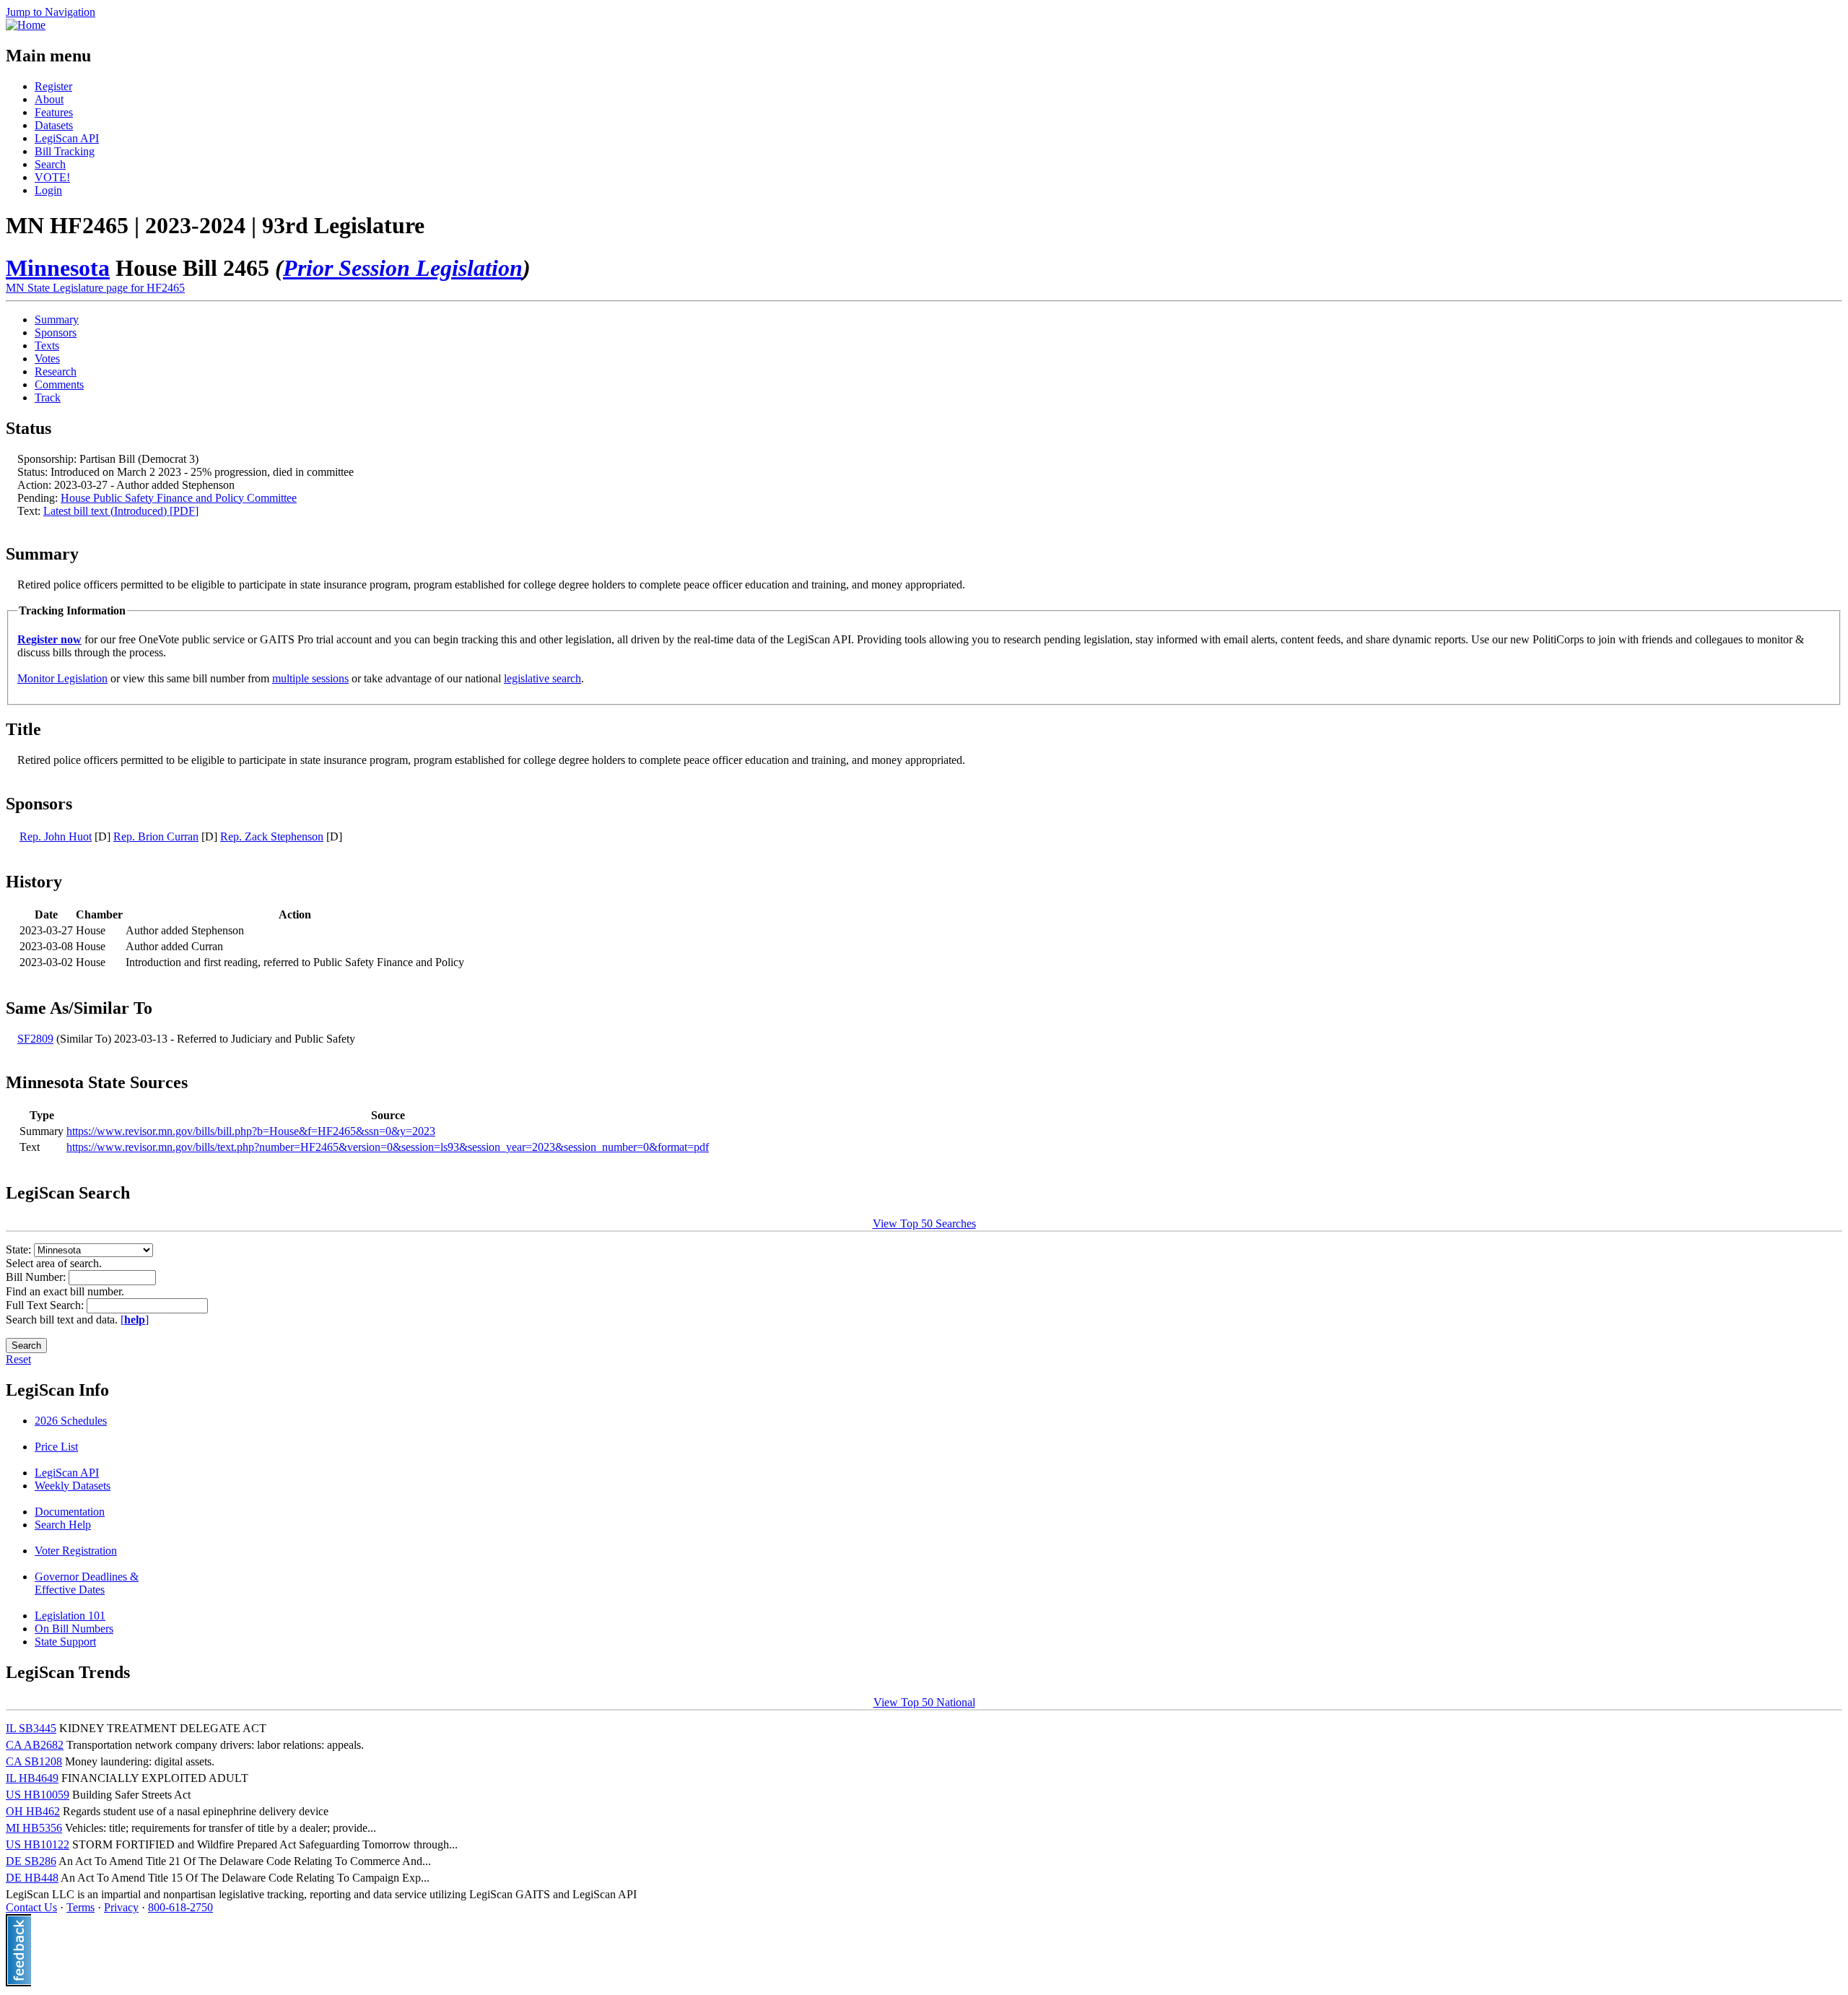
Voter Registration (76, 1551)
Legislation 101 (70, 1616)
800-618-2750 (180, 1907)
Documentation (70, 1512)
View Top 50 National (924, 1702)
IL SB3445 (31, 1728)
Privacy (121, 1907)
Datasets (54, 125)
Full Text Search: (46, 1305)
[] (135, 1320)
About (49, 99)
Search (50, 164)
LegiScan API (67, 138)
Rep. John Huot (56, 836)
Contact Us (31, 1907)
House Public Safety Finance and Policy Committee (179, 498)
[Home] (26, 25)
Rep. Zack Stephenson (272, 836)
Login (48, 190)
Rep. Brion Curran (156, 836)
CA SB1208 (34, 1761)
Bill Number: (37, 1277)
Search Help (63, 1525)
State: (20, 1249)
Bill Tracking (65, 151)
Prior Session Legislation (403, 268)
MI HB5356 (34, 1828)
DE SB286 (31, 1861)
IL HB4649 (32, 1778)
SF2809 (35, 1039)
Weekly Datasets (73, 1486)
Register (53, 86)
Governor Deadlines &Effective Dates (87, 1583)
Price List (56, 1447)
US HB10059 (38, 1795)
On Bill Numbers (74, 1629)
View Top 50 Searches (924, 1223)
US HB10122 (38, 1844)
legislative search (542, 678)
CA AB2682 (35, 1745)
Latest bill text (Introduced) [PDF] (121, 511)
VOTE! (52, 177)
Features (54, 112)
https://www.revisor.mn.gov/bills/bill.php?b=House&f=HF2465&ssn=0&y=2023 (251, 1131)
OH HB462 (33, 1811)
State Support (65, 1642)
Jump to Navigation (51, 12)
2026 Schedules (71, 1421)
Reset (18, 1359)
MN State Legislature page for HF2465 (95, 288)
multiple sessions (310, 678)
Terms (80, 1907)
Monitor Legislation (62, 678)
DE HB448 (32, 1878)
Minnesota (58, 268)
